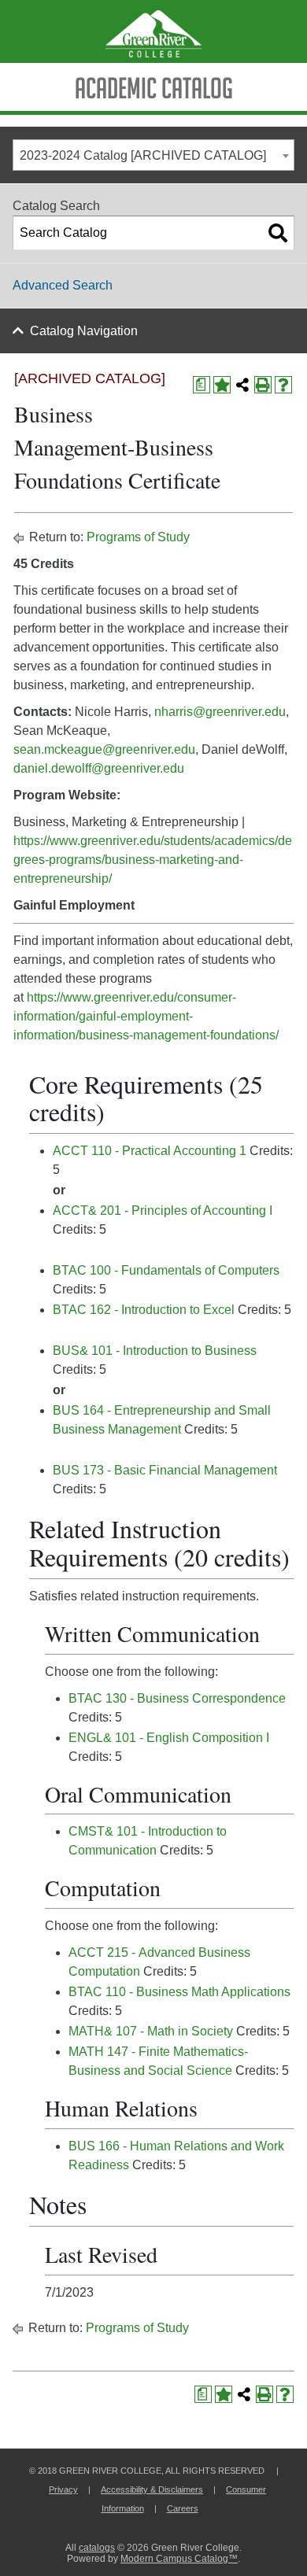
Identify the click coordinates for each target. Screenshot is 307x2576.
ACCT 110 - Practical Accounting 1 (150, 1151)
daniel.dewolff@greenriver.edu (99, 768)
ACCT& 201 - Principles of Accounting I (163, 1210)
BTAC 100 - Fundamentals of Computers (166, 1270)
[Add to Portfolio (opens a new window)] (222, 385)
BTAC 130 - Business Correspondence (177, 1698)
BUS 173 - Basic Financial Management (165, 1470)
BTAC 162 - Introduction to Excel (144, 1310)
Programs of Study (138, 537)
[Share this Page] (242, 385)
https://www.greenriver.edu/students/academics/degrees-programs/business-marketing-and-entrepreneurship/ (153, 860)
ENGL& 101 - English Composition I (169, 1738)
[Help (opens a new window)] (283, 385)
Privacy (63, 2489)
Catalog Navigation (84, 331)
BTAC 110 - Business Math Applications (179, 1992)
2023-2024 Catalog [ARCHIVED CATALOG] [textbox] (143, 155)
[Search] (278, 233)
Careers (183, 2508)
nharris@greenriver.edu (220, 712)
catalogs (97, 2548)
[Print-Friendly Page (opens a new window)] (263, 385)
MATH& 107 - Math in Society (151, 2031)
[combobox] (153, 155)
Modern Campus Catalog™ (179, 2559)
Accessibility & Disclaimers (152, 2489)
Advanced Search (63, 285)
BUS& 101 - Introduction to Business (155, 1351)
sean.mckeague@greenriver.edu (104, 749)
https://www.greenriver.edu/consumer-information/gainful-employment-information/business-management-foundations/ (146, 1016)
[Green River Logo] (153, 31)
